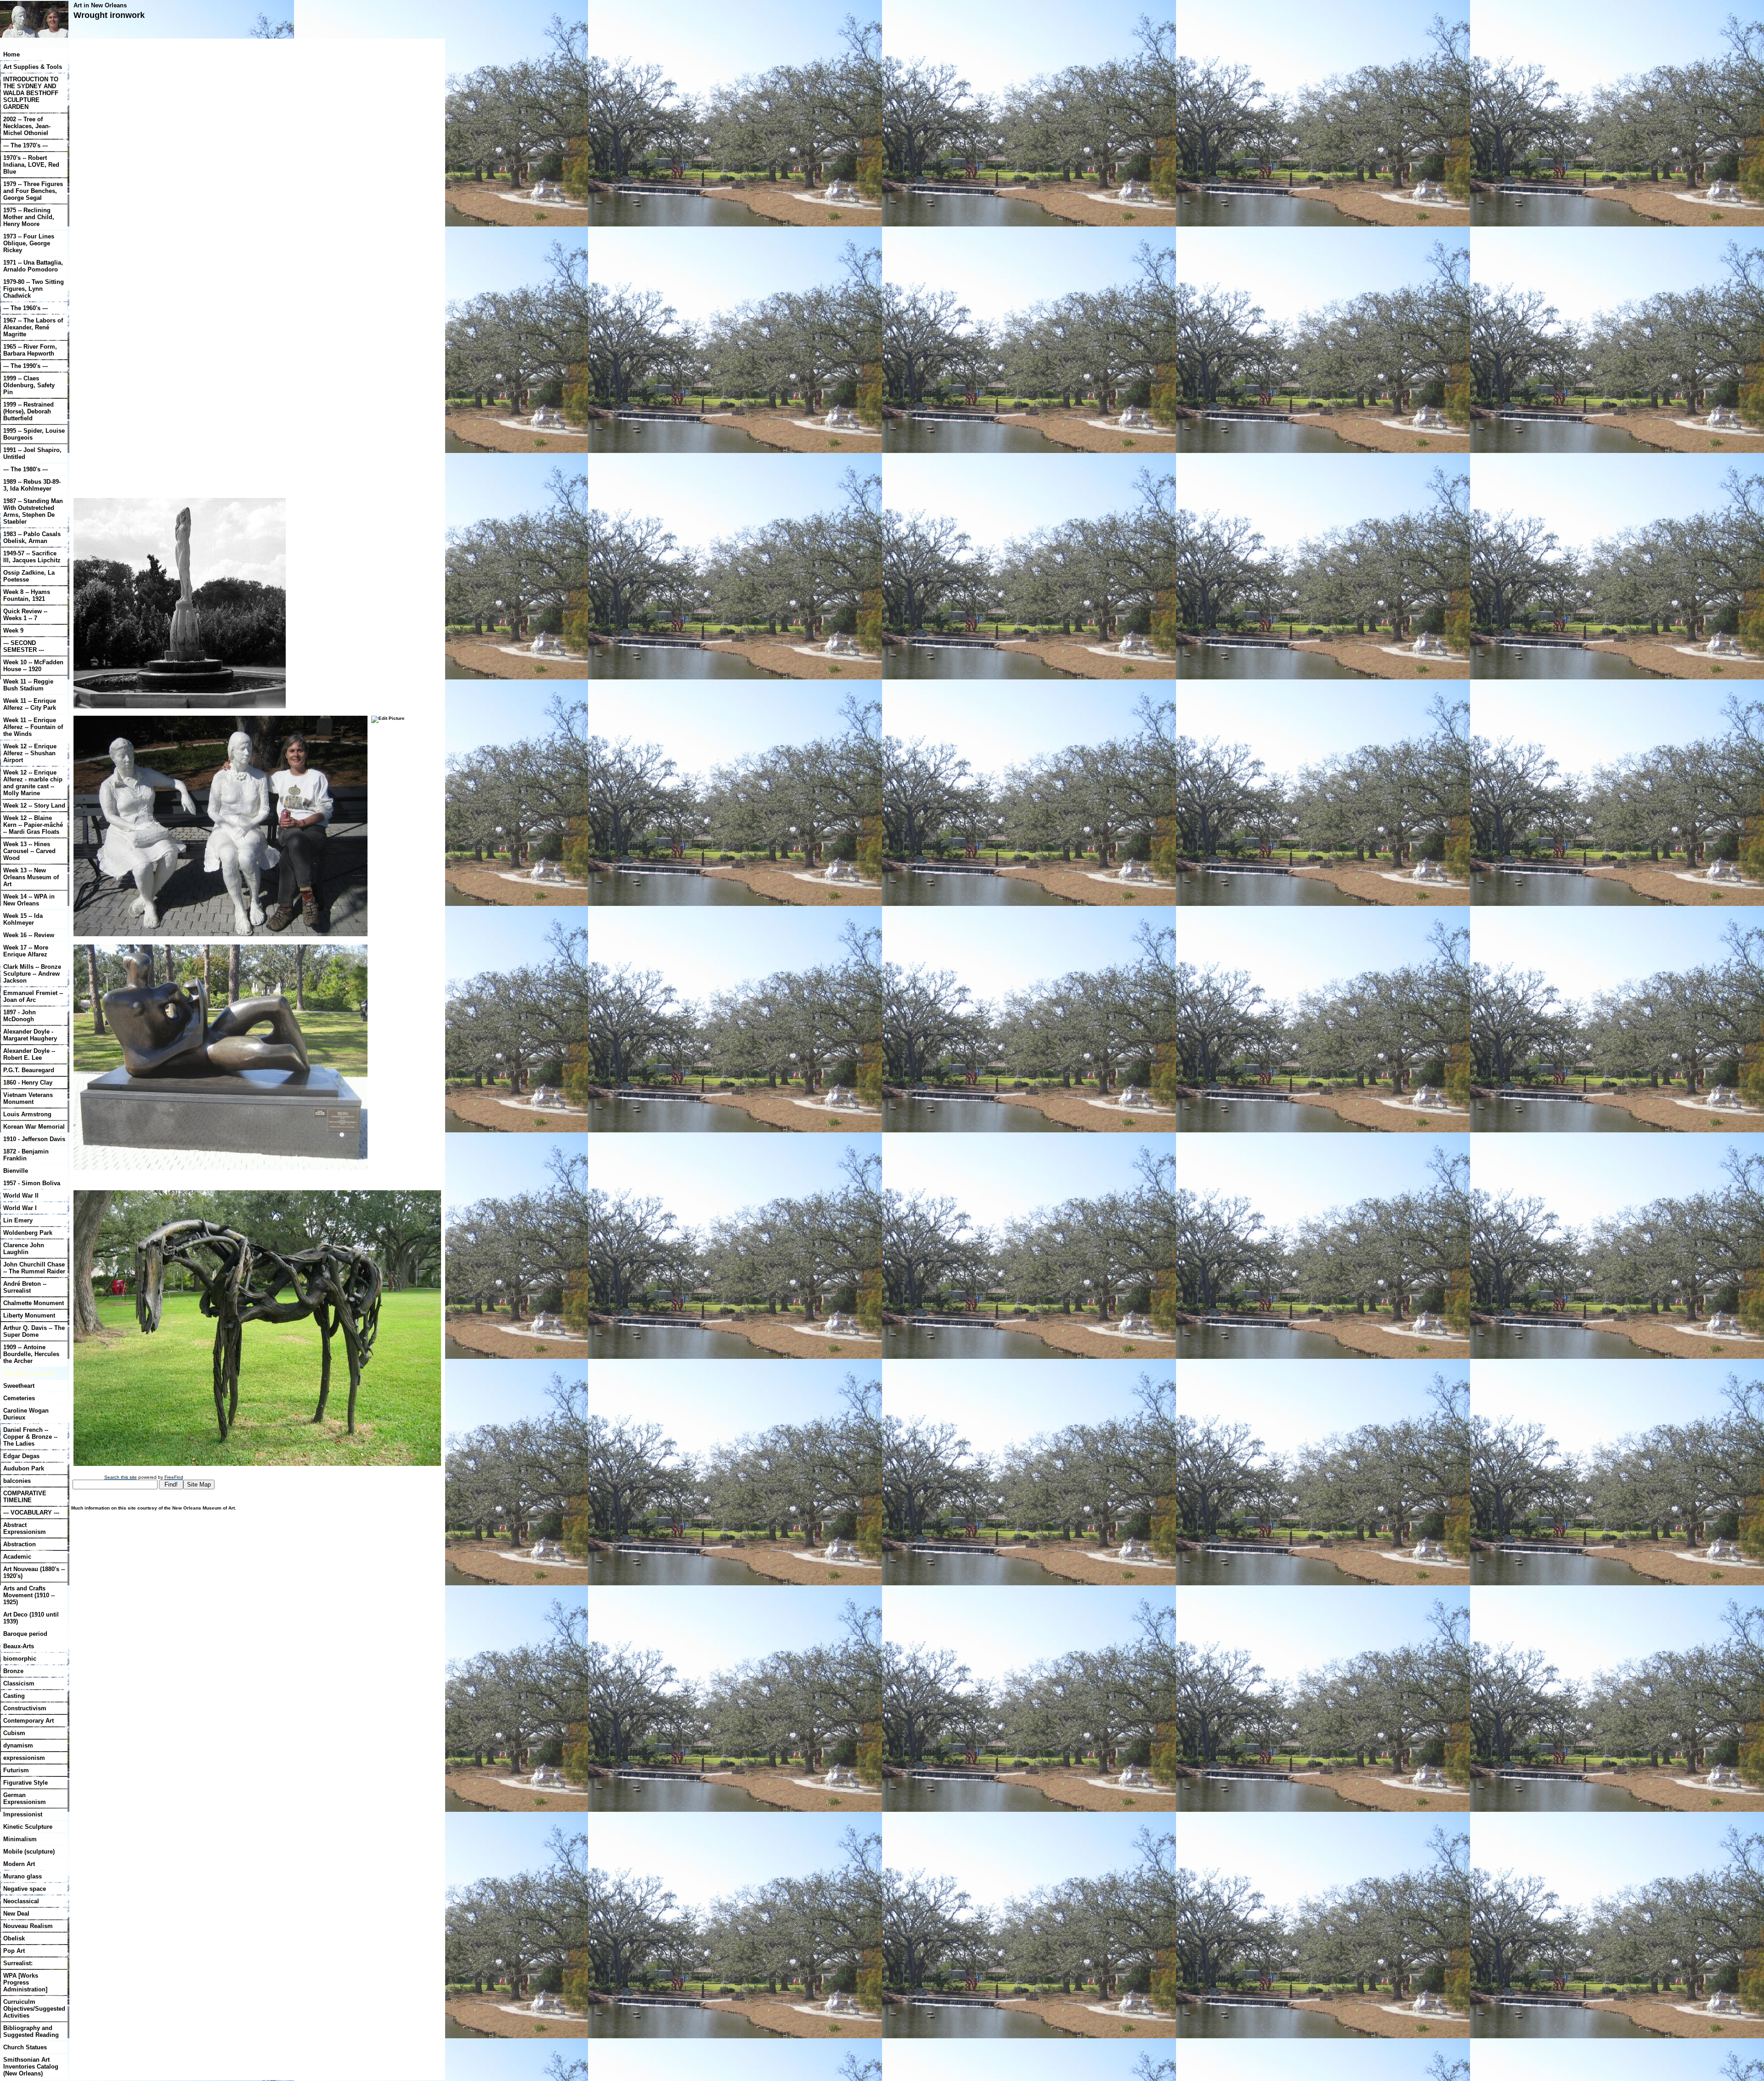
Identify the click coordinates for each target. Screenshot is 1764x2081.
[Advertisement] (148, 154)
